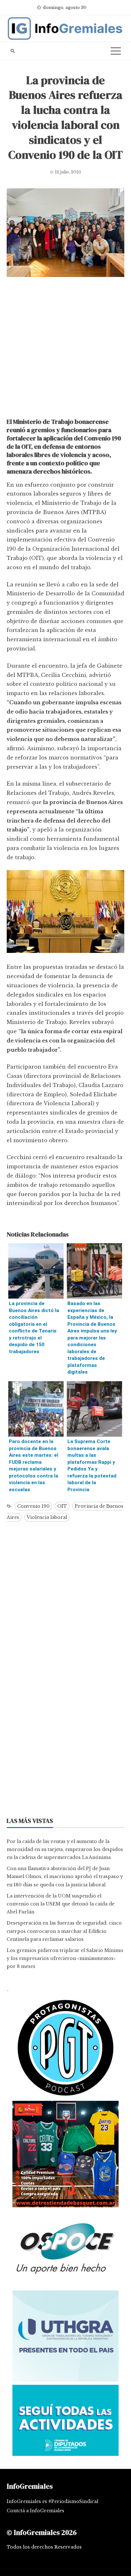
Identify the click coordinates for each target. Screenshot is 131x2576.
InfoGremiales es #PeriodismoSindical (52, 2501)
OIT (62, 1506)
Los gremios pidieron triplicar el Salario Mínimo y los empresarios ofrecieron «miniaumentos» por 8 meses (65, 1958)
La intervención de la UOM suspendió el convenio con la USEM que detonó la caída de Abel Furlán (61, 1904)
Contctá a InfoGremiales (35, 2511)
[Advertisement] (65, 349)
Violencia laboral (47, 1517)
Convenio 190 (33, 1506)
